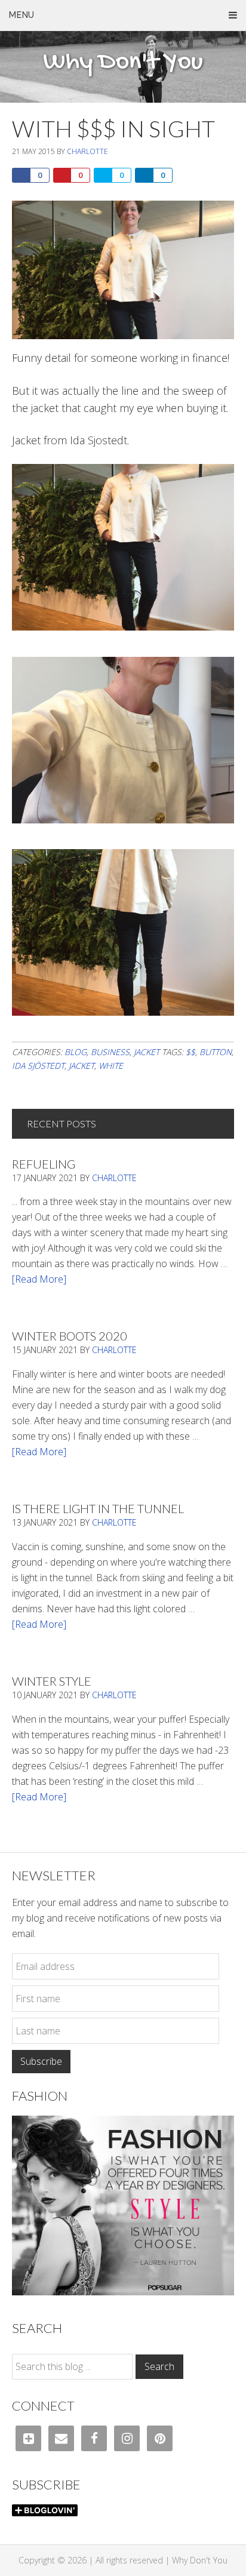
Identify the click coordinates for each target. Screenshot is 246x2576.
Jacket (147, 1052)
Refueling (44, 1164)
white (111, 1066)
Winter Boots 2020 (70, 1336)
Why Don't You (123, 63)
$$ (190, 1052)
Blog (76, 1052)
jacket (82, 1066)
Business (110, 1052)
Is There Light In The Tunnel (98, 1508)
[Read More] (39, 1279)
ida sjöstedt (38, 1066)
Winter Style (52, 1681)
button (216, 1052)
